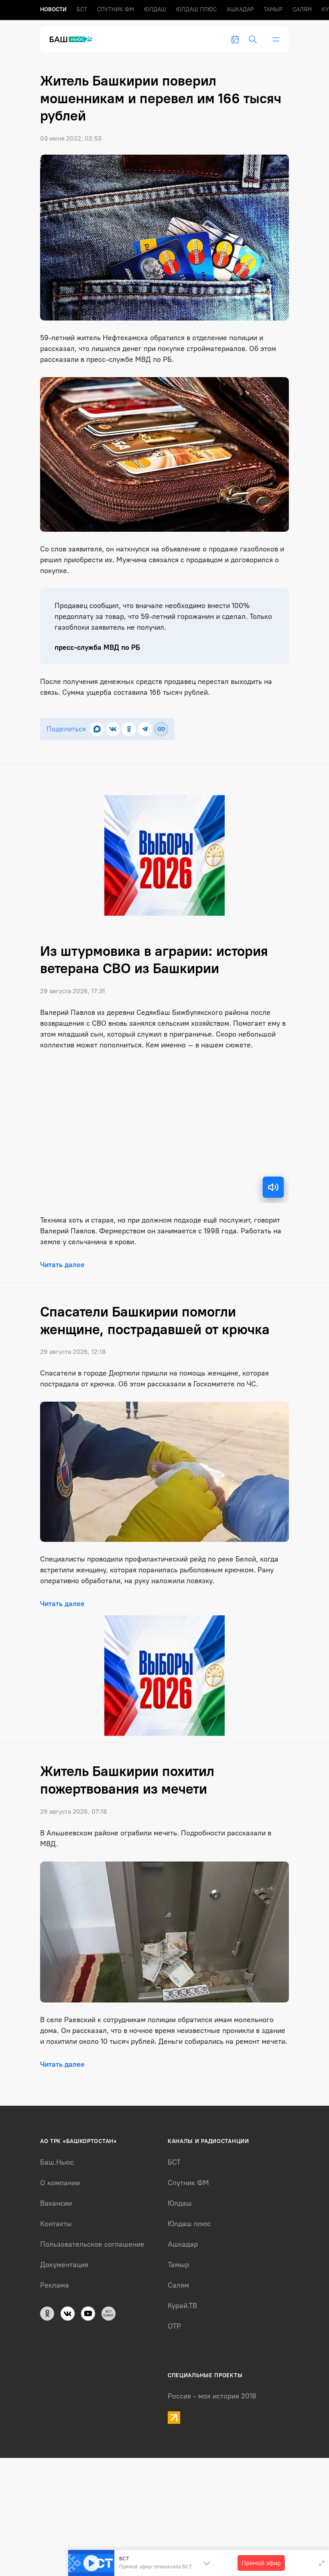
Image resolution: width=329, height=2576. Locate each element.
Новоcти (53, 9)
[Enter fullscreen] (322, 2563)
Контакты (56, 2224)
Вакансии (56, 2203)
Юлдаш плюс (196, 9)
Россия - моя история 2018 (212, 2396)
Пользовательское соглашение (92, 2244)
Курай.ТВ (182, 2306)
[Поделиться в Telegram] (145, 729)
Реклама (55, 2285)
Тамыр (273, 9)
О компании (60, 2183)
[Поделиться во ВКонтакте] (113, 729)
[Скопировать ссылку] (161, 729)
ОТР (174, 2326)
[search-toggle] (253, 39)
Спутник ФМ (116, 9)
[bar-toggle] (276, 39)
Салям (302, 9)
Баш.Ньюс (57, 2162)
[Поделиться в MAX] (97, 729)
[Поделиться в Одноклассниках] (129, 729)
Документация (64, 2265)
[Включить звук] (273, 1187)
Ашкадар (240, 9)
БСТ (82, 9)
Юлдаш (155, 9)
